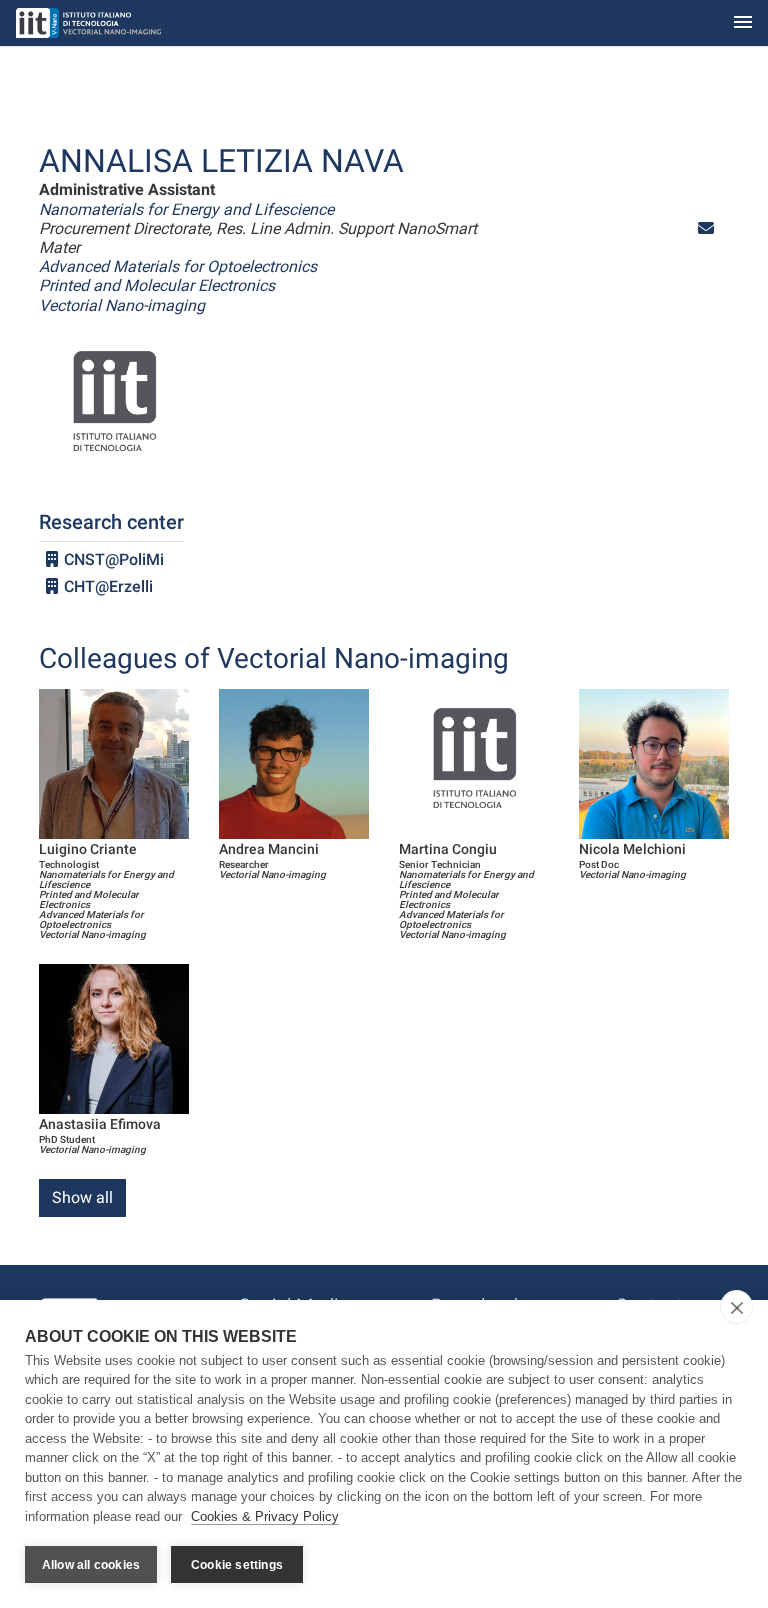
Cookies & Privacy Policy (265, 1516)
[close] (736, 1307)
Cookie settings (237, 1565)
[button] (706, 228)
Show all (82, 1197)
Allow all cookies (91, 1565)
